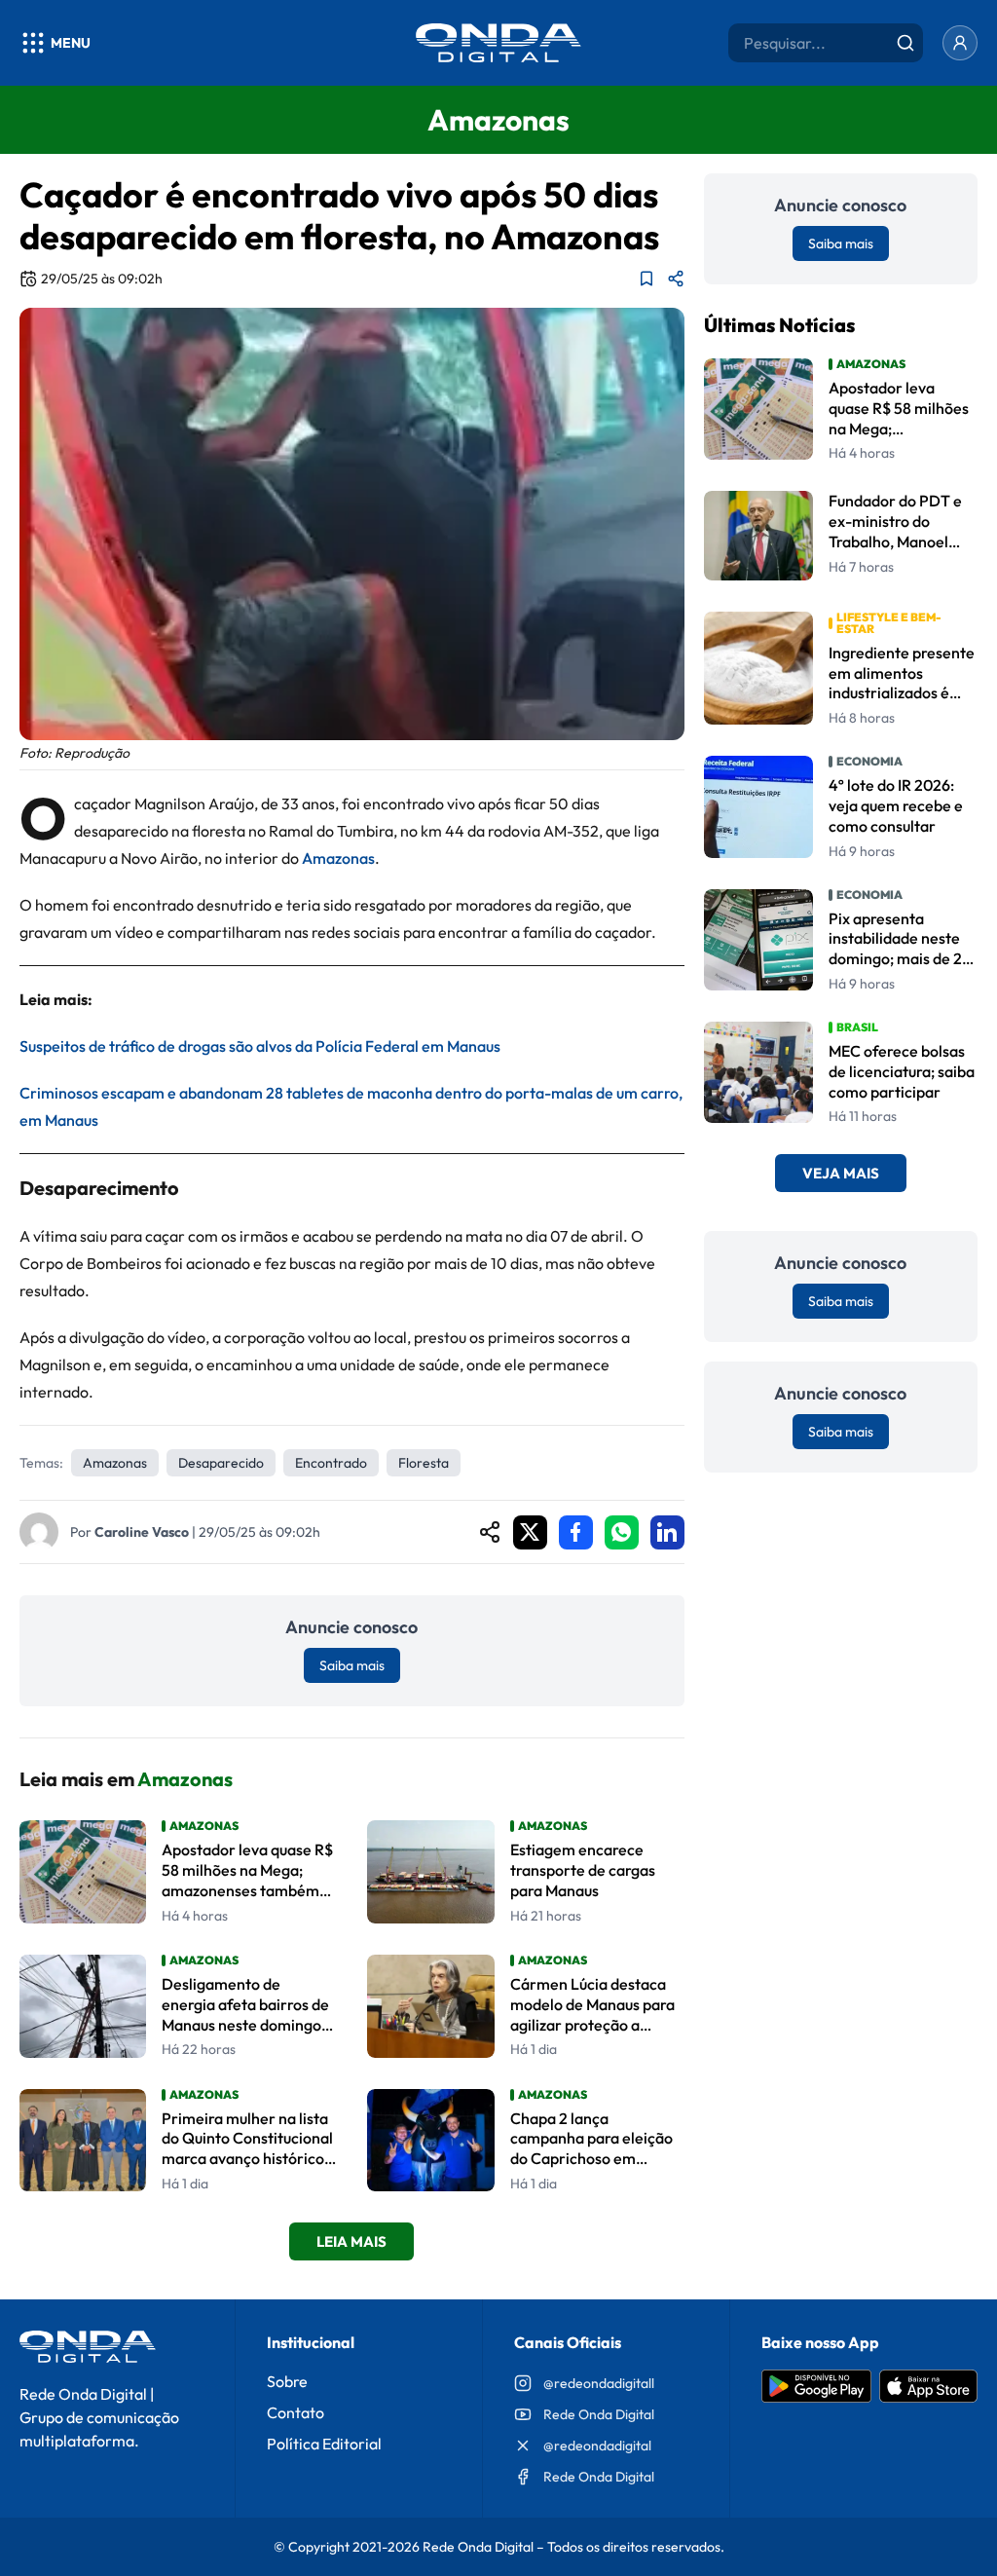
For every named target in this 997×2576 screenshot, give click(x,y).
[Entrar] (960, 43)
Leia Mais (351, 2241)
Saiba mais (352, 1665)
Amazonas (338, 858)
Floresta (424, 1463)
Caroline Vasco (142, 1532)
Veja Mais (841, 1173)
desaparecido (221, 1463)
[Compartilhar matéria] (676, 279)
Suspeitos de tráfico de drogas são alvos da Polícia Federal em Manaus (260, 1046)
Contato (295, 2412)
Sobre (287, 2381)
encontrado (331, 1463)
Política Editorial (324, 2444)
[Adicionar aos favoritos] (646, 279)
